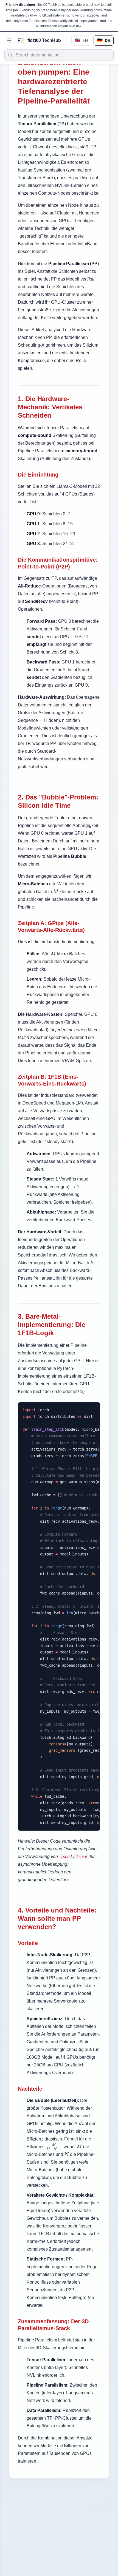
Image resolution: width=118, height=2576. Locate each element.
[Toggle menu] (9, 40)
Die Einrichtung (38, 475)
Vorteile (28, 1943)
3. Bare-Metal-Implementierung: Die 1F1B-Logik (52, 1325)
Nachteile (30, 2089)
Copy (91, 1409)
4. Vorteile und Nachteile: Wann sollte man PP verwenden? (57, 1918)
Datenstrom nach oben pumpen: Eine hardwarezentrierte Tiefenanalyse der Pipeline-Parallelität (54, 82)
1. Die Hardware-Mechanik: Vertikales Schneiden (50, 407)
